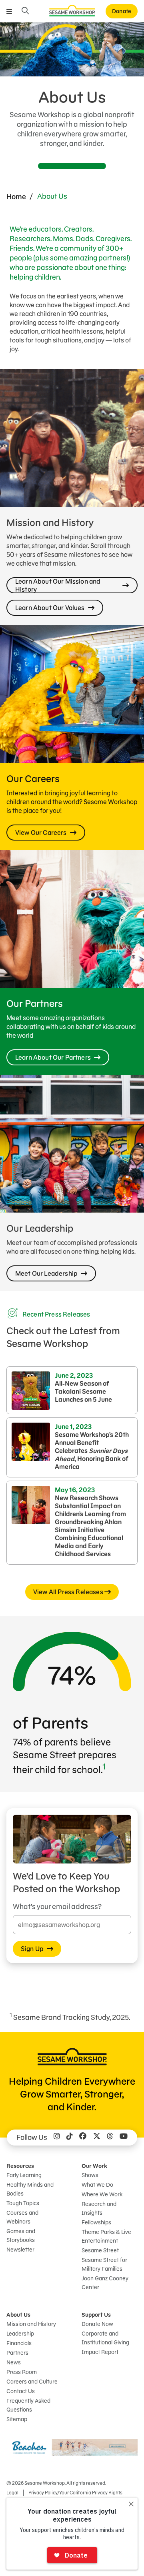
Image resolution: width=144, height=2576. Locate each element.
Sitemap (17, 2419)
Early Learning (24, 2175)
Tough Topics (23, 2203)
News (14, 2362)
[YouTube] (124, 2138)
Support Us (96, 2315)
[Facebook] (83, 2138)
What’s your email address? (57, 1906)
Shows (90, 2175)
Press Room (22, 2372)
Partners (17, 2353)
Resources (20, 2166)
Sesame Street (100, 2250)
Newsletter (20, 2250)
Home (16, 197)
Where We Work (102, 2194)
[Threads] (110, 2138)
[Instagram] (57, 2138)
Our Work (94, 2166)
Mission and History (31, 2324)
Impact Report (100, 2352)
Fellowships (96, 2222)
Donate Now (97, 2324)
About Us (18, 2315)
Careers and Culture (32, 2382)
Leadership (20, 2334)
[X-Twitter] (97, 2138)
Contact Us (21, 2391)
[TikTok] (70, 2138)
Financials (19, 2343)
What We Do (97, 2185)
